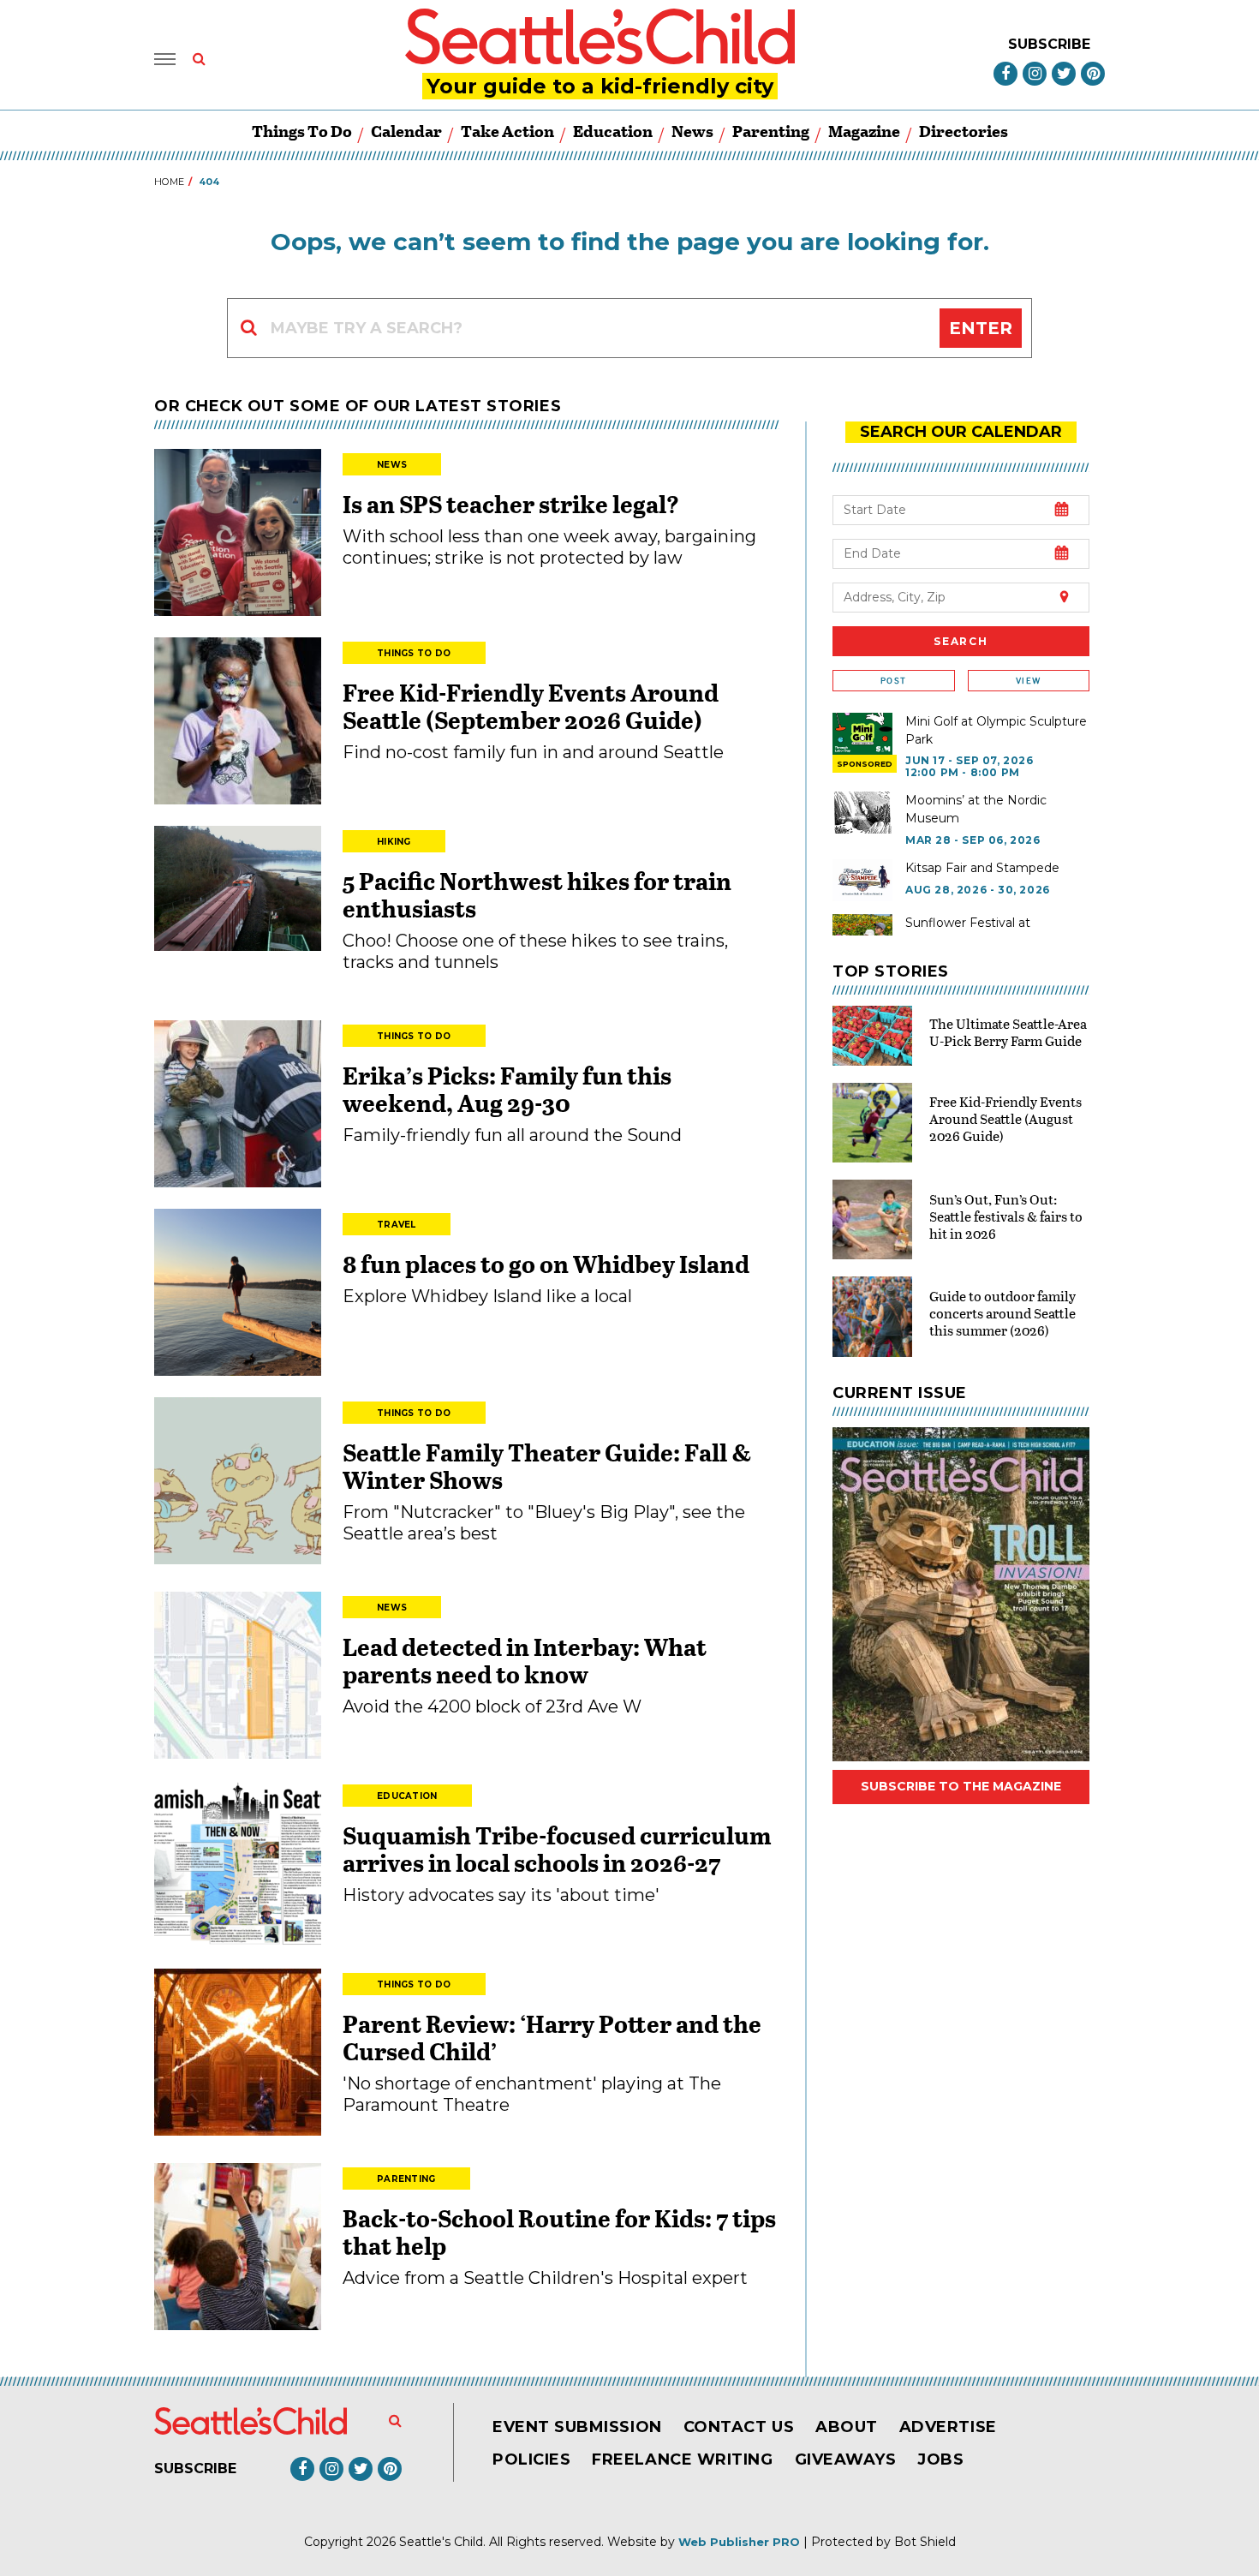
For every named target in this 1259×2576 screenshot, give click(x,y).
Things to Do (302, 131)
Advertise (948, 2427)
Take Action (507, 131)
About (847, 2427)
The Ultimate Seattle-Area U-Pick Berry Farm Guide (1008, 1032)
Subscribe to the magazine (961, 1786)
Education (613, 131)
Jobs (940, 2459)
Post (893, 681)
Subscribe (1049, 44)
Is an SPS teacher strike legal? (511, 504)
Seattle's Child (441, 2542)
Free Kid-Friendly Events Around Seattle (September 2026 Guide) (531, 706)
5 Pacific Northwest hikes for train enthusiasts (537, 894)
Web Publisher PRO (739, 2542)
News (692, 131)
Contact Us (739, 2427)
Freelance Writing (682, 2459)
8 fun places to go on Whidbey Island (548, 1264)
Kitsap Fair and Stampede (982, 868)
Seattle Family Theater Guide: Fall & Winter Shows (547, 1466)
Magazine (864, 131)
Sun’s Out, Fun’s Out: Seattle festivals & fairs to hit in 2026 (1006, 1216)
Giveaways (846, 2459)
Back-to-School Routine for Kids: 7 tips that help (559, 2232)
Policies (531, 2459)
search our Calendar (961, 432)
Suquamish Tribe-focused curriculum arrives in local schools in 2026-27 (557, 1849)
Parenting (771, 131)
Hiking (394, 842)
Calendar (406, 131)
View (1028, 681)
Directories (964, 131)
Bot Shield (925, 2542)
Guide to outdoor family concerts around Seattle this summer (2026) (1002, 1313)
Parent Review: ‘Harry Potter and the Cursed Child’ (552, 2037)
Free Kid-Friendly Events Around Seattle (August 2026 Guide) (1005, 1118)
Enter (981, 328)
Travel (397, 1225)
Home (169, 182)
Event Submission (577, 2427)
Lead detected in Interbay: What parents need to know (525, 1660)
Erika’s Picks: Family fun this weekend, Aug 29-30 (507, 1089)
